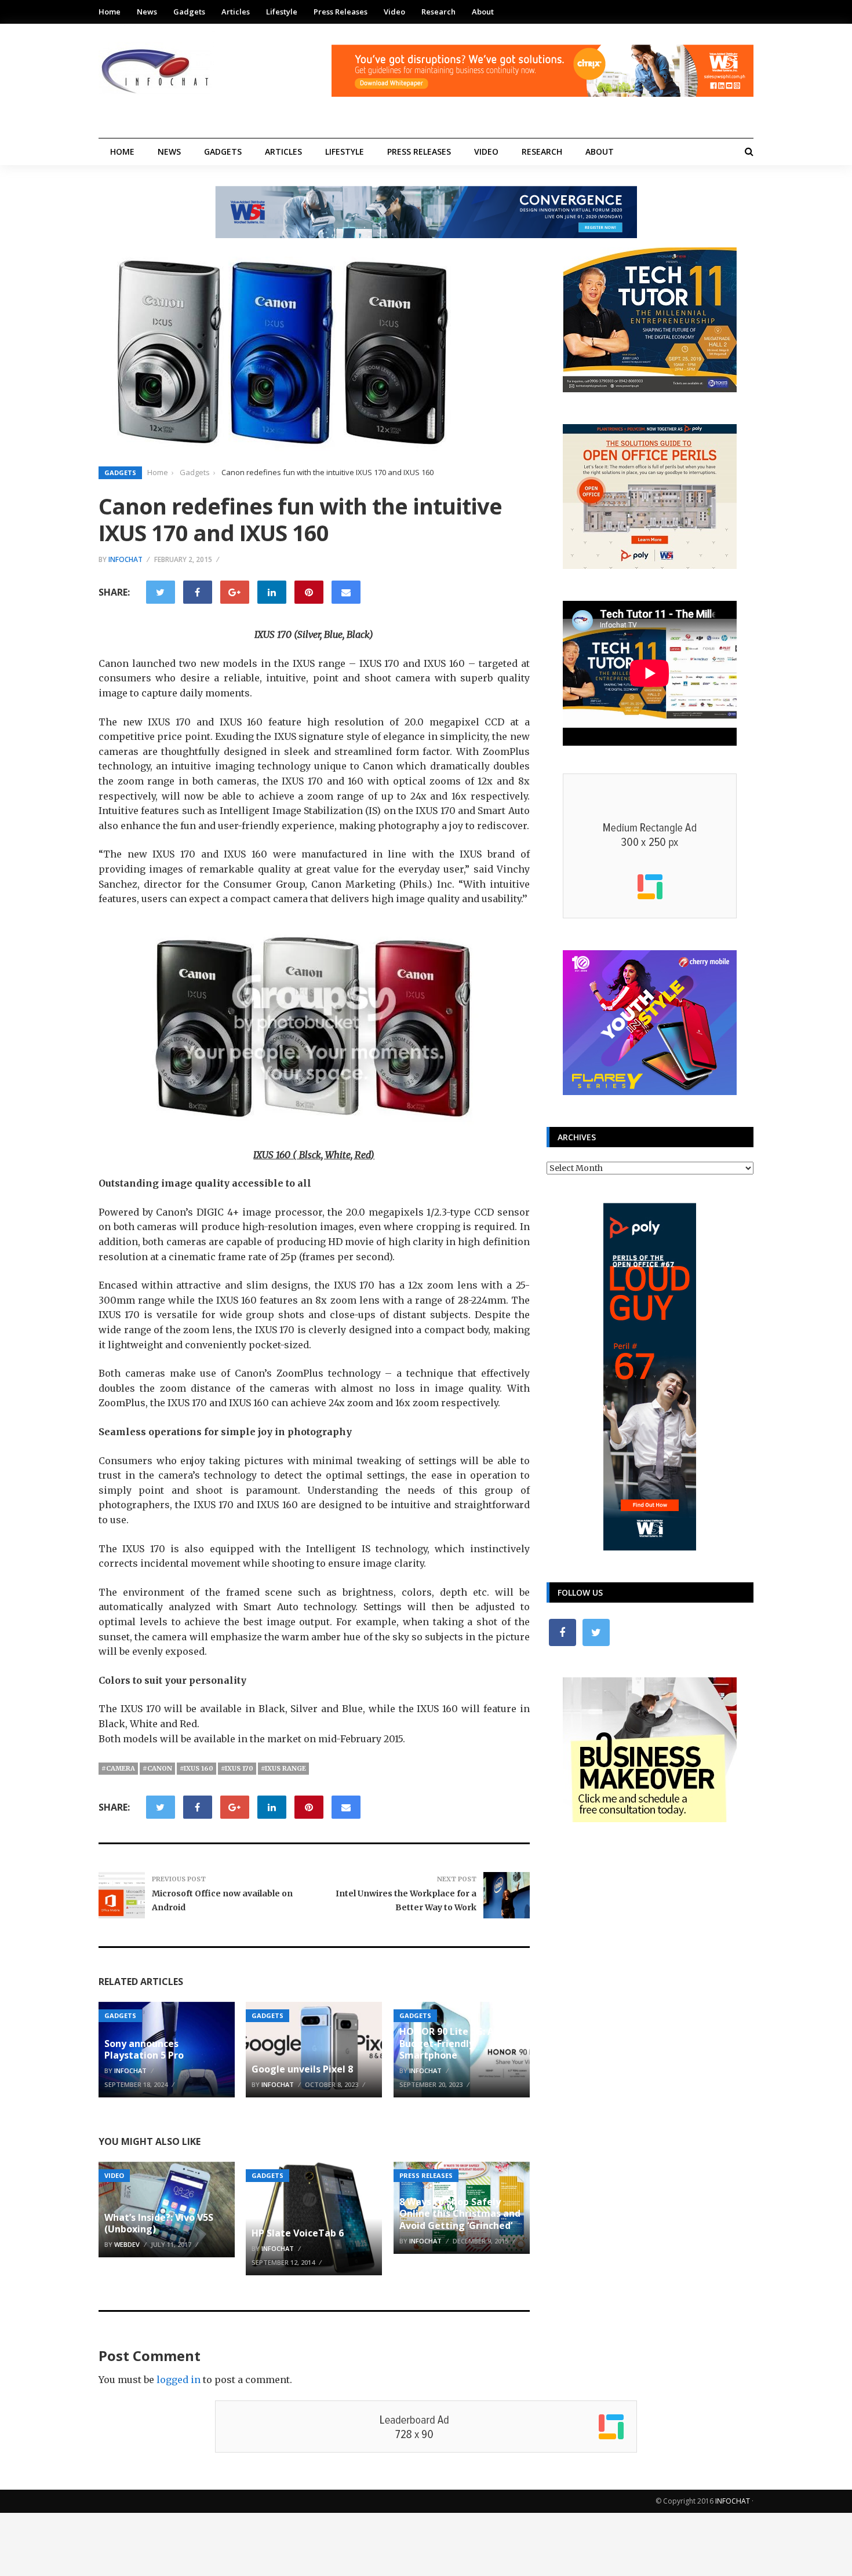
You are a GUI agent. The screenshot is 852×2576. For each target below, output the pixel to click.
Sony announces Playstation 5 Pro (144, 2050)
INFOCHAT (733, 2501)
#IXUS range (283, 1768)
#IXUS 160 (196, 1768)
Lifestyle (282, 12)
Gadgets (189, 12)
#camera (118, 1768)
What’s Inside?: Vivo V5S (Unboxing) (159, 2223)
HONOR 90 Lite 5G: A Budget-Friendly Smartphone (447, 2044)
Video (394, 12)
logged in (179, 2380)
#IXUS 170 (237, 1768)
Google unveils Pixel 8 (302, 2069)
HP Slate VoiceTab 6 (298, 2233)
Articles (236, 12)
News (147, 12)
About (483, 12)
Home (110, 12)
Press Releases (341, 12)
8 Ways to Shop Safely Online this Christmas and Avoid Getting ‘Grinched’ (460, 2214)
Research (438, 12)
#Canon (157, 1768)
